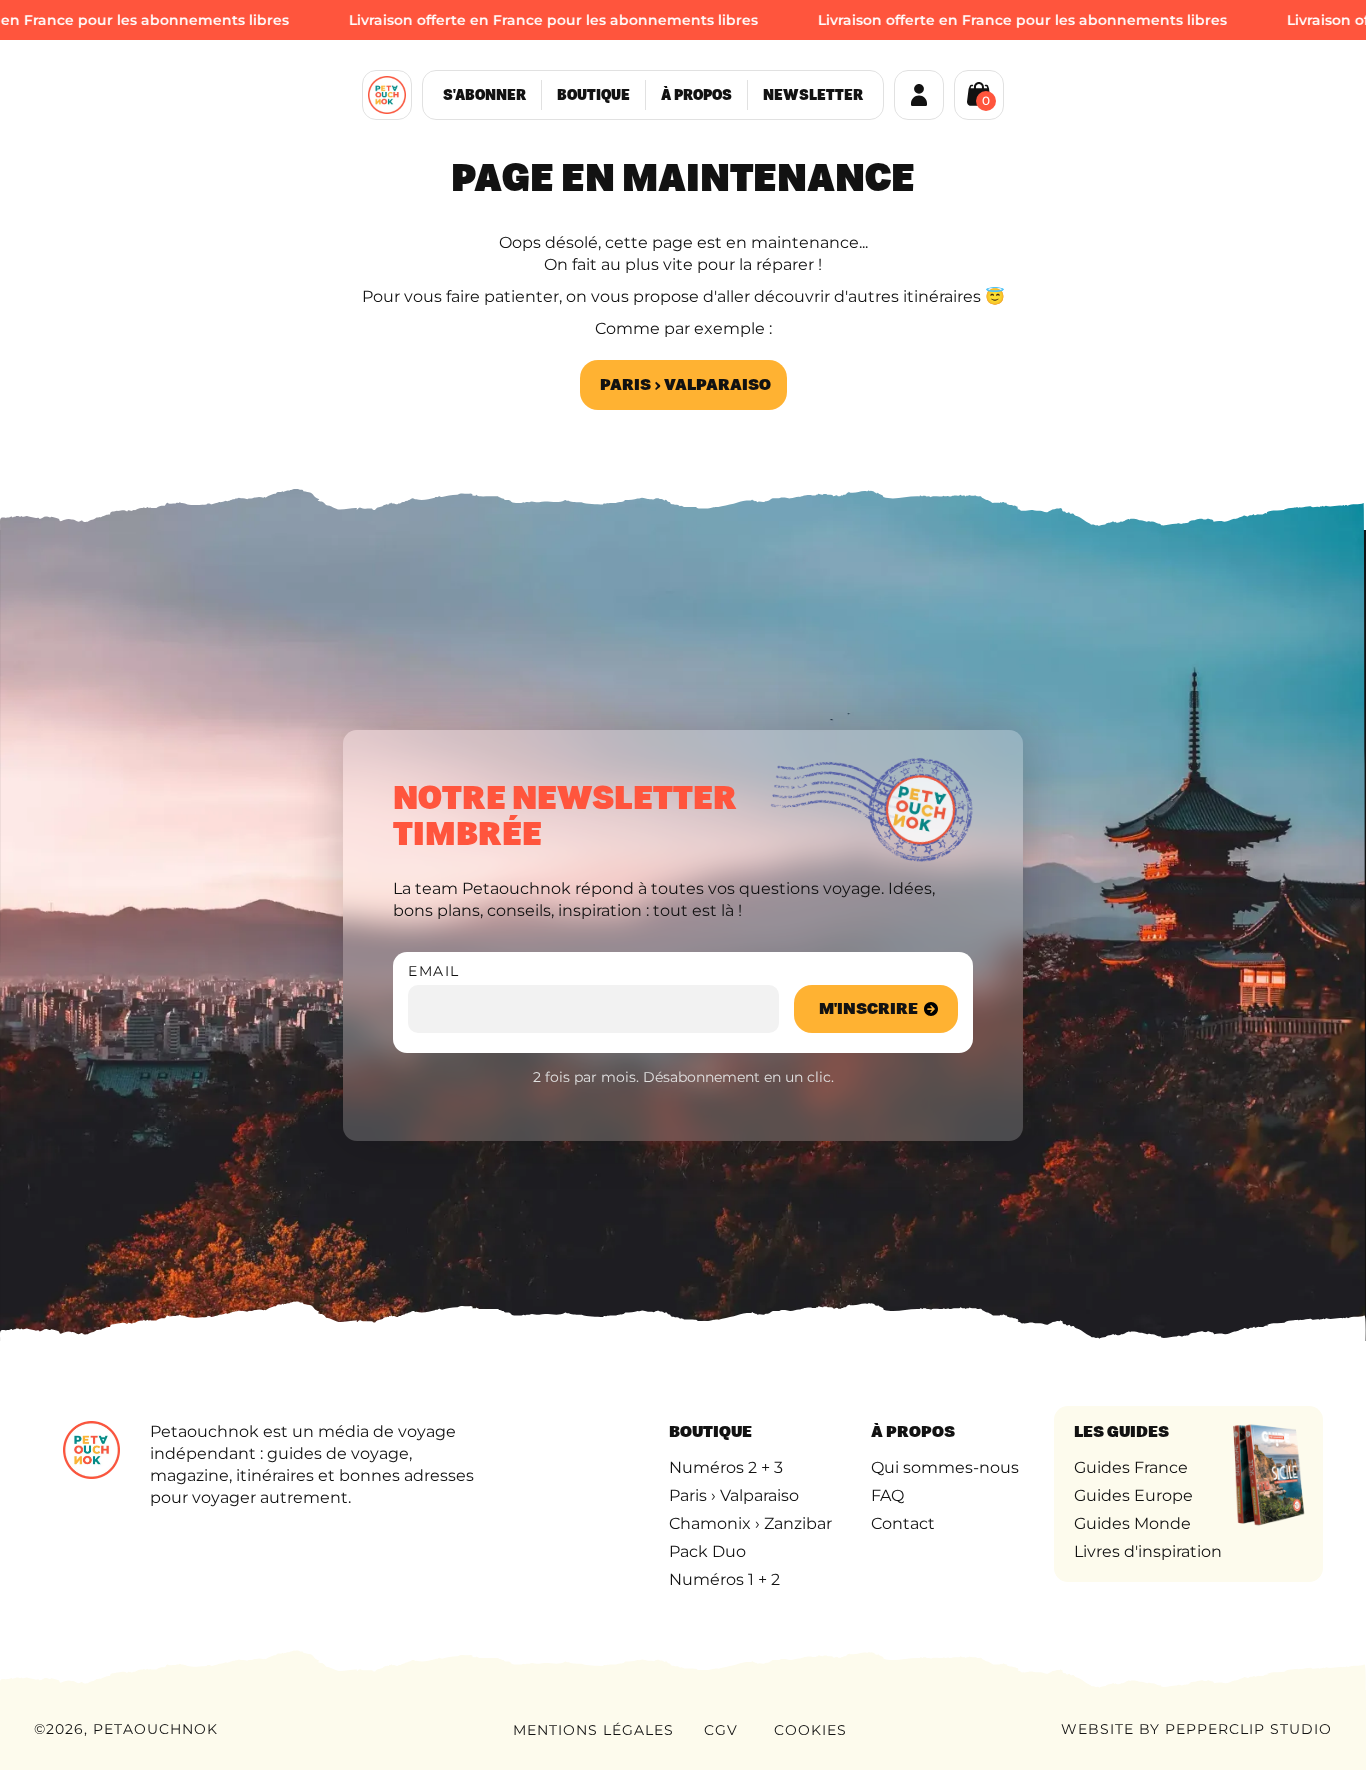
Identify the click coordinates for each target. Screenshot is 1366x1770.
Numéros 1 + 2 (724, 1579)
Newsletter (813, 95)
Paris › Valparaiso (685, 384)
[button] (979, 92)
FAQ (887, 1495)
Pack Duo (707, 1551)
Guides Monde (1132, 1523)
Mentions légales (593, 1730)
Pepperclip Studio (1248, 1729)
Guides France (1131, 1467)
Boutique (593, 95)
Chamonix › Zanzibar (750, 1523)
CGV (721, 1730)
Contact (903, 1523)
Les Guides (1121, 1431)
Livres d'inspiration (1148, 1551)
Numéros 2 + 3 (726, 1467)
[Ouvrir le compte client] (919, 95)
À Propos (696, 95)
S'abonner (484, 95)
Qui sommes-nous (945, 1467)
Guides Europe (1133, 1495)
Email (434, 971)
